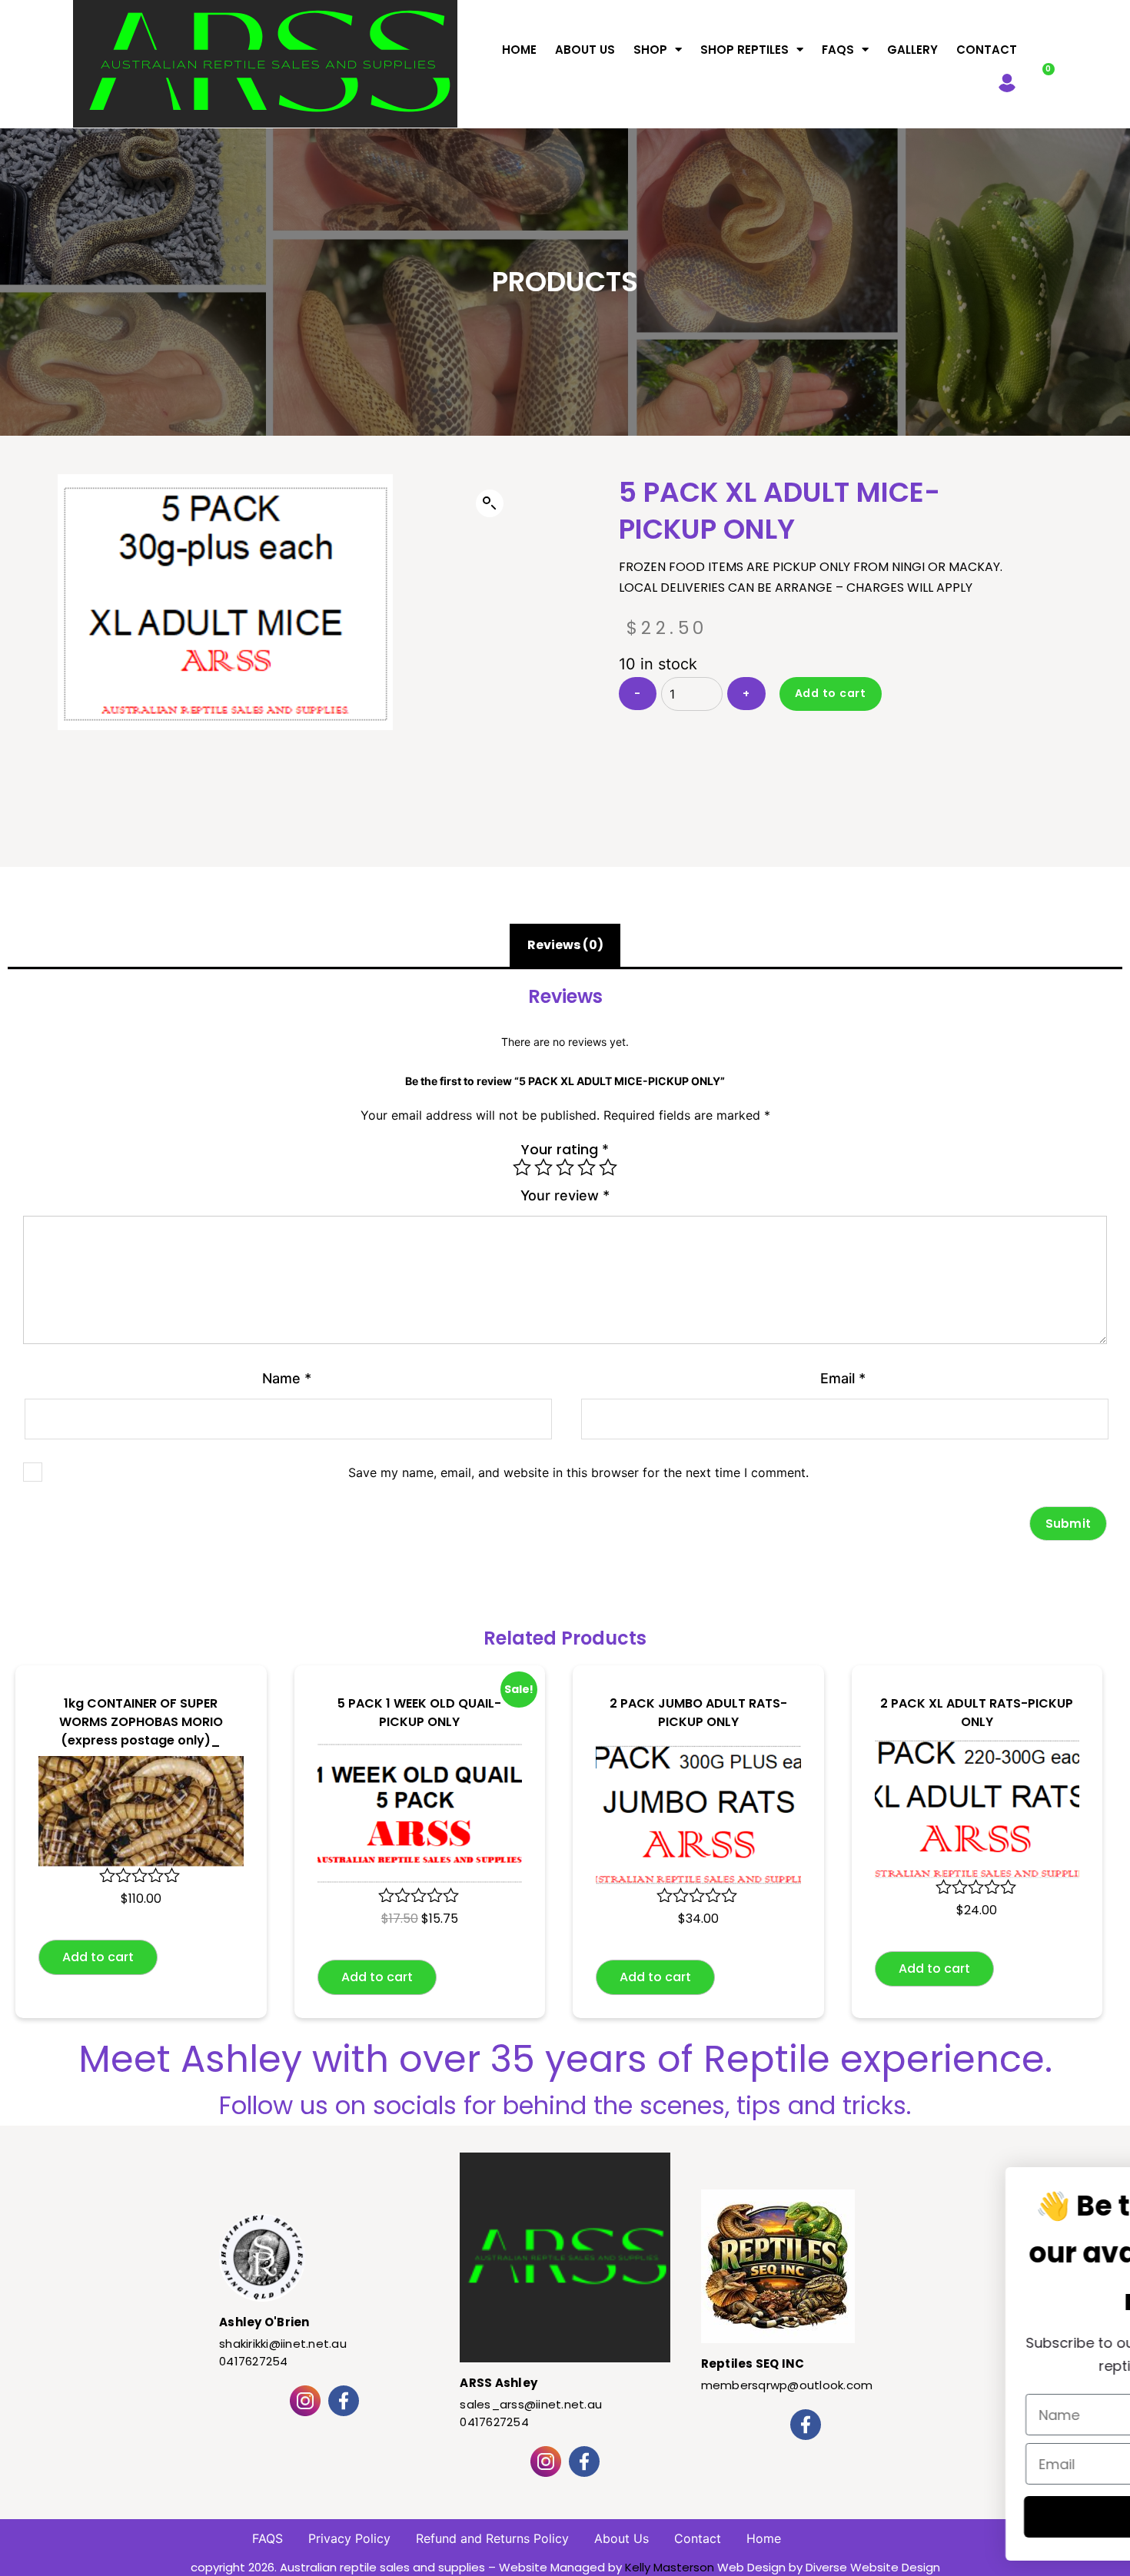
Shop (650, 50)
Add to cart (831, 693)
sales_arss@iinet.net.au (531, 2404)
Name (287, 1378)
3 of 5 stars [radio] (565, 1167)
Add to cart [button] (98, 1957)
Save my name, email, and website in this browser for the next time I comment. (578, 1472)
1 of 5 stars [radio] (522, 1167)
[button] (490, 503)
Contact (987, 50)
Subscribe (942, 2517)
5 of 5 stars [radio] (608, 1167)
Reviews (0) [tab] (565, 945)
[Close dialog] (1068, 2197)
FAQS (838, 50)
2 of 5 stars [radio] (543, 1167)
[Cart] (1040, 79)
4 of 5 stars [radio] (587, 1167)
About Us (585, 50)
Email (843, 1378)
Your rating (565, 1149)
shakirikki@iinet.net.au (283, 2344)
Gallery (912, 50)
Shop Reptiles (744, 50)
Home (519, 50)
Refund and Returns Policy (492, 2538)
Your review (565, 1195)
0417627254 (254, 2361)
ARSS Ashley (499, 2383)
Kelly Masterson (670, 2567)
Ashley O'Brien (264, 2322)
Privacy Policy (349, 2538)
